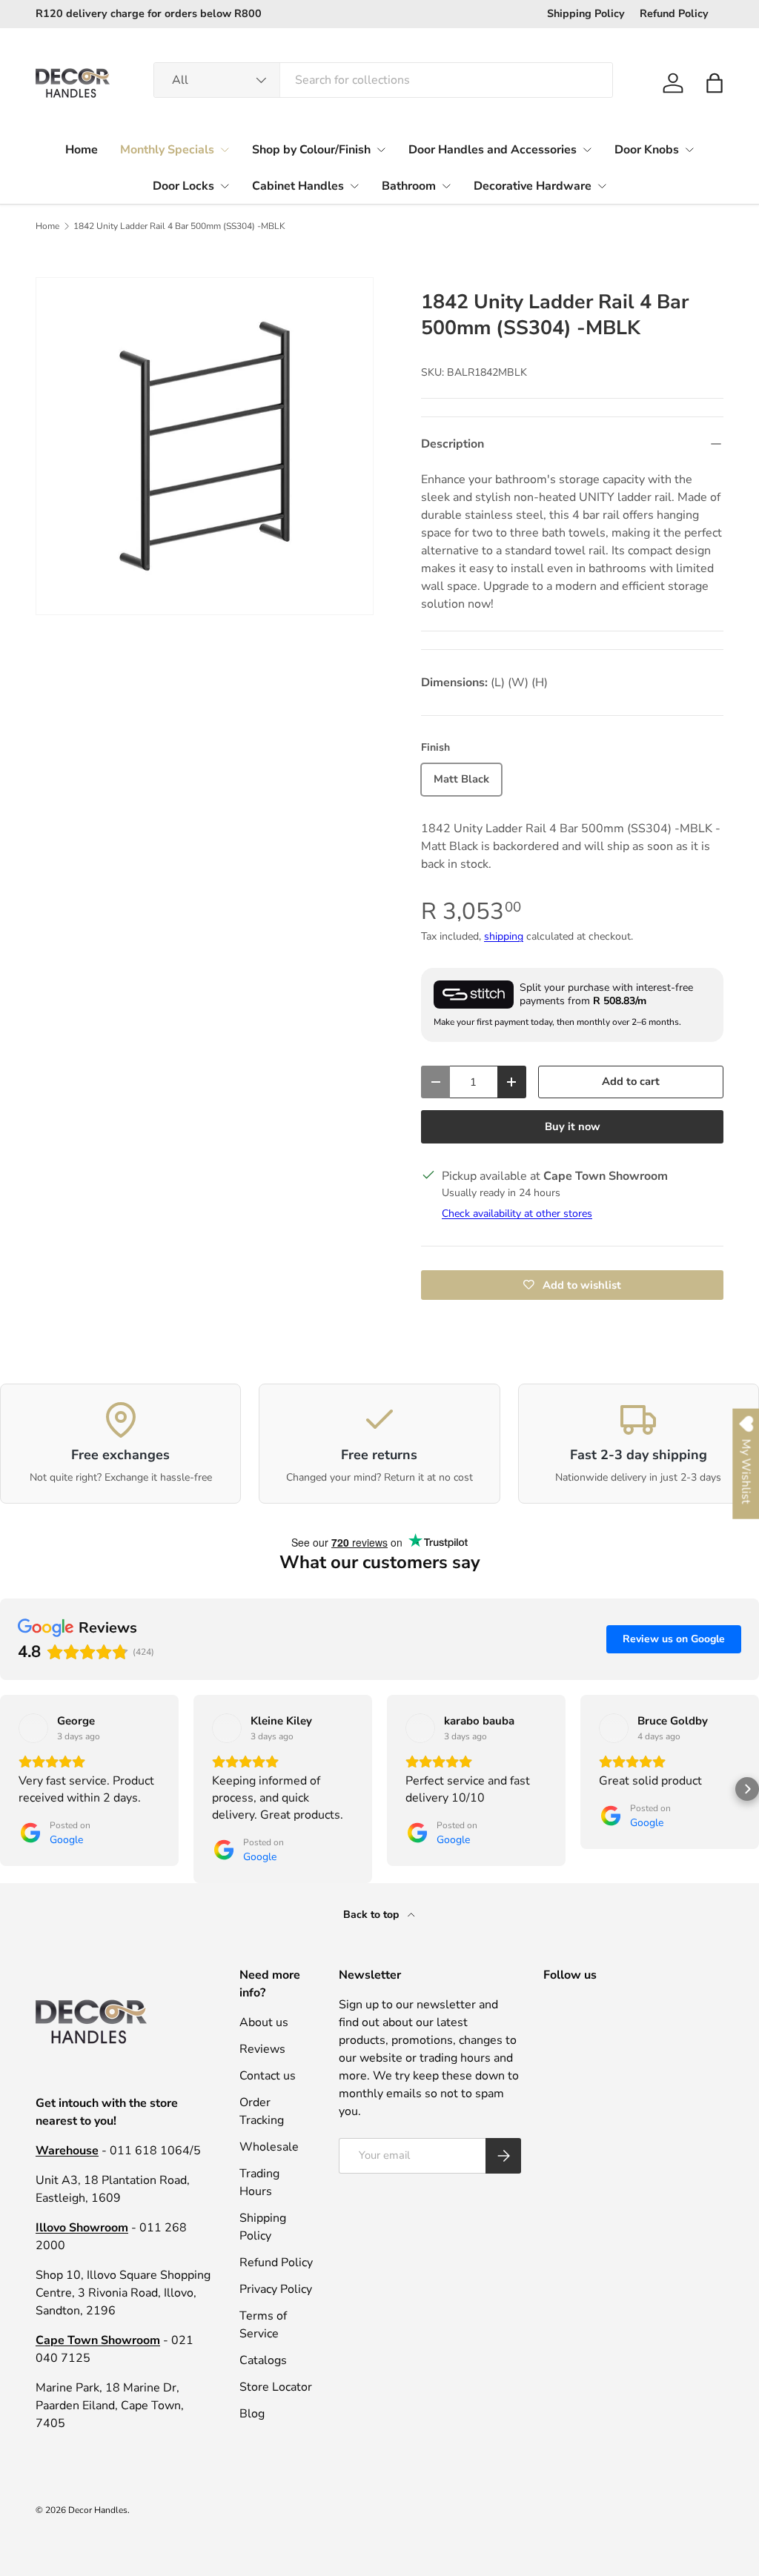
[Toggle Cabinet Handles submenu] (354, 186)
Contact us (268, 2076)
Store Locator (276, 2387)
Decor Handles (98, 2510)
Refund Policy (674, 13)
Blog (252, 2414)
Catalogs (263, 2360)
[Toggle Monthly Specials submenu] (225, 150)
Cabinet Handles (298, 186)
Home (82, 150)
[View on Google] (33, 1728)
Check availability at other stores (517, 1214)
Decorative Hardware (533, 186)
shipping (504, 936)
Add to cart (631, 1081)
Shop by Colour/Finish (311, 150)
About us (264, 2022)
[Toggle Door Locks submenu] (225, 186)
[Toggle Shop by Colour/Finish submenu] (381, 150)
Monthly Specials (167, 150)
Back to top (372, 1915)
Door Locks (183, 186)
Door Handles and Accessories (493, 150)
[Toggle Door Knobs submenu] (689, 150)
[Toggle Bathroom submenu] (446, 186)
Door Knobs (647, 150)
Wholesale (269, 2147)
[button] (715, 83)
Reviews (262, 2049)
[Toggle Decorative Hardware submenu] (602, 186)
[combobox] (383, 80)
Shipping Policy (586, 13)
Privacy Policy (276, 2289)
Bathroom (409, 186)
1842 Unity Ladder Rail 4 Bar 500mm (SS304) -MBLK (179, 226)
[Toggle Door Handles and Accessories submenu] (587, 150)
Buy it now (573, 1126)
